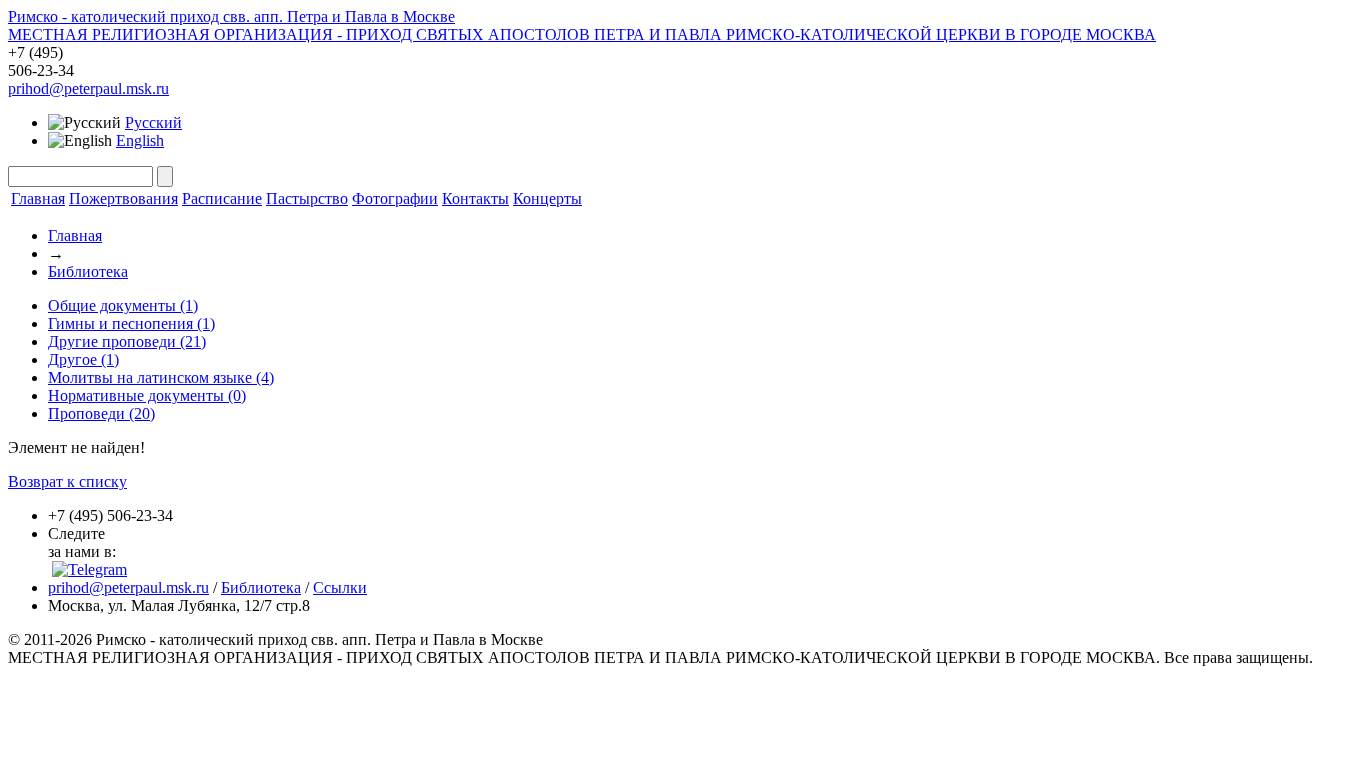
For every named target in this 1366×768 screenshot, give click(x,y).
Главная (38, 198)
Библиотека (88, 271)
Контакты (475, 198)
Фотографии (395, 198)
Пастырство (307, 198)
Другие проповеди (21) (127, 341)
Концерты (547, 198)
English (140, 140)
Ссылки (340, 587)
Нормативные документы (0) (147, 395)
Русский (153, 122)
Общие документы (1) (123, 305)
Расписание (222, 198)
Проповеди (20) (101, 413)
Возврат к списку (67, 481)
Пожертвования (123, 198)
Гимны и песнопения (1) (131, 323)
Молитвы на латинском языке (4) (161, 377)
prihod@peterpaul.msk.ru (88, 88)
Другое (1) (83, 359)
